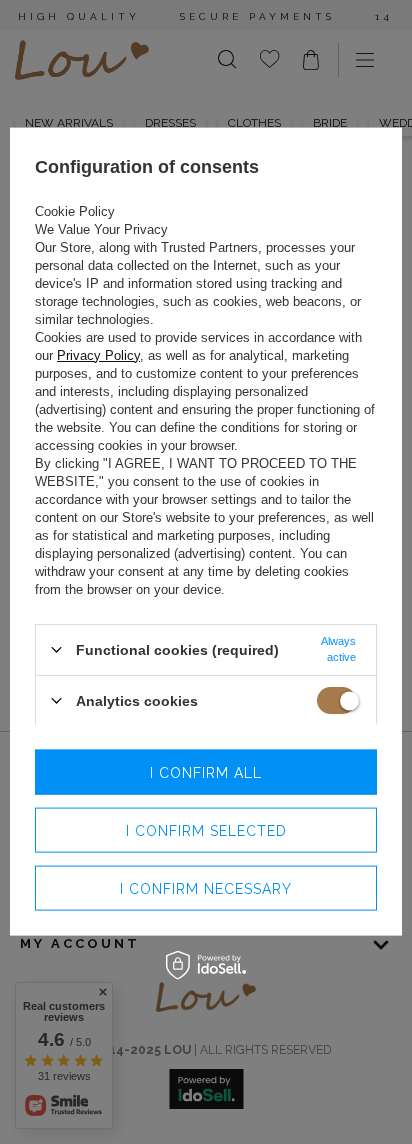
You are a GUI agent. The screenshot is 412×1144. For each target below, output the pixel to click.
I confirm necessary (206, 888)
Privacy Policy (98, 354)
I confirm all (206, 772)
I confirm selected (206, 830)
